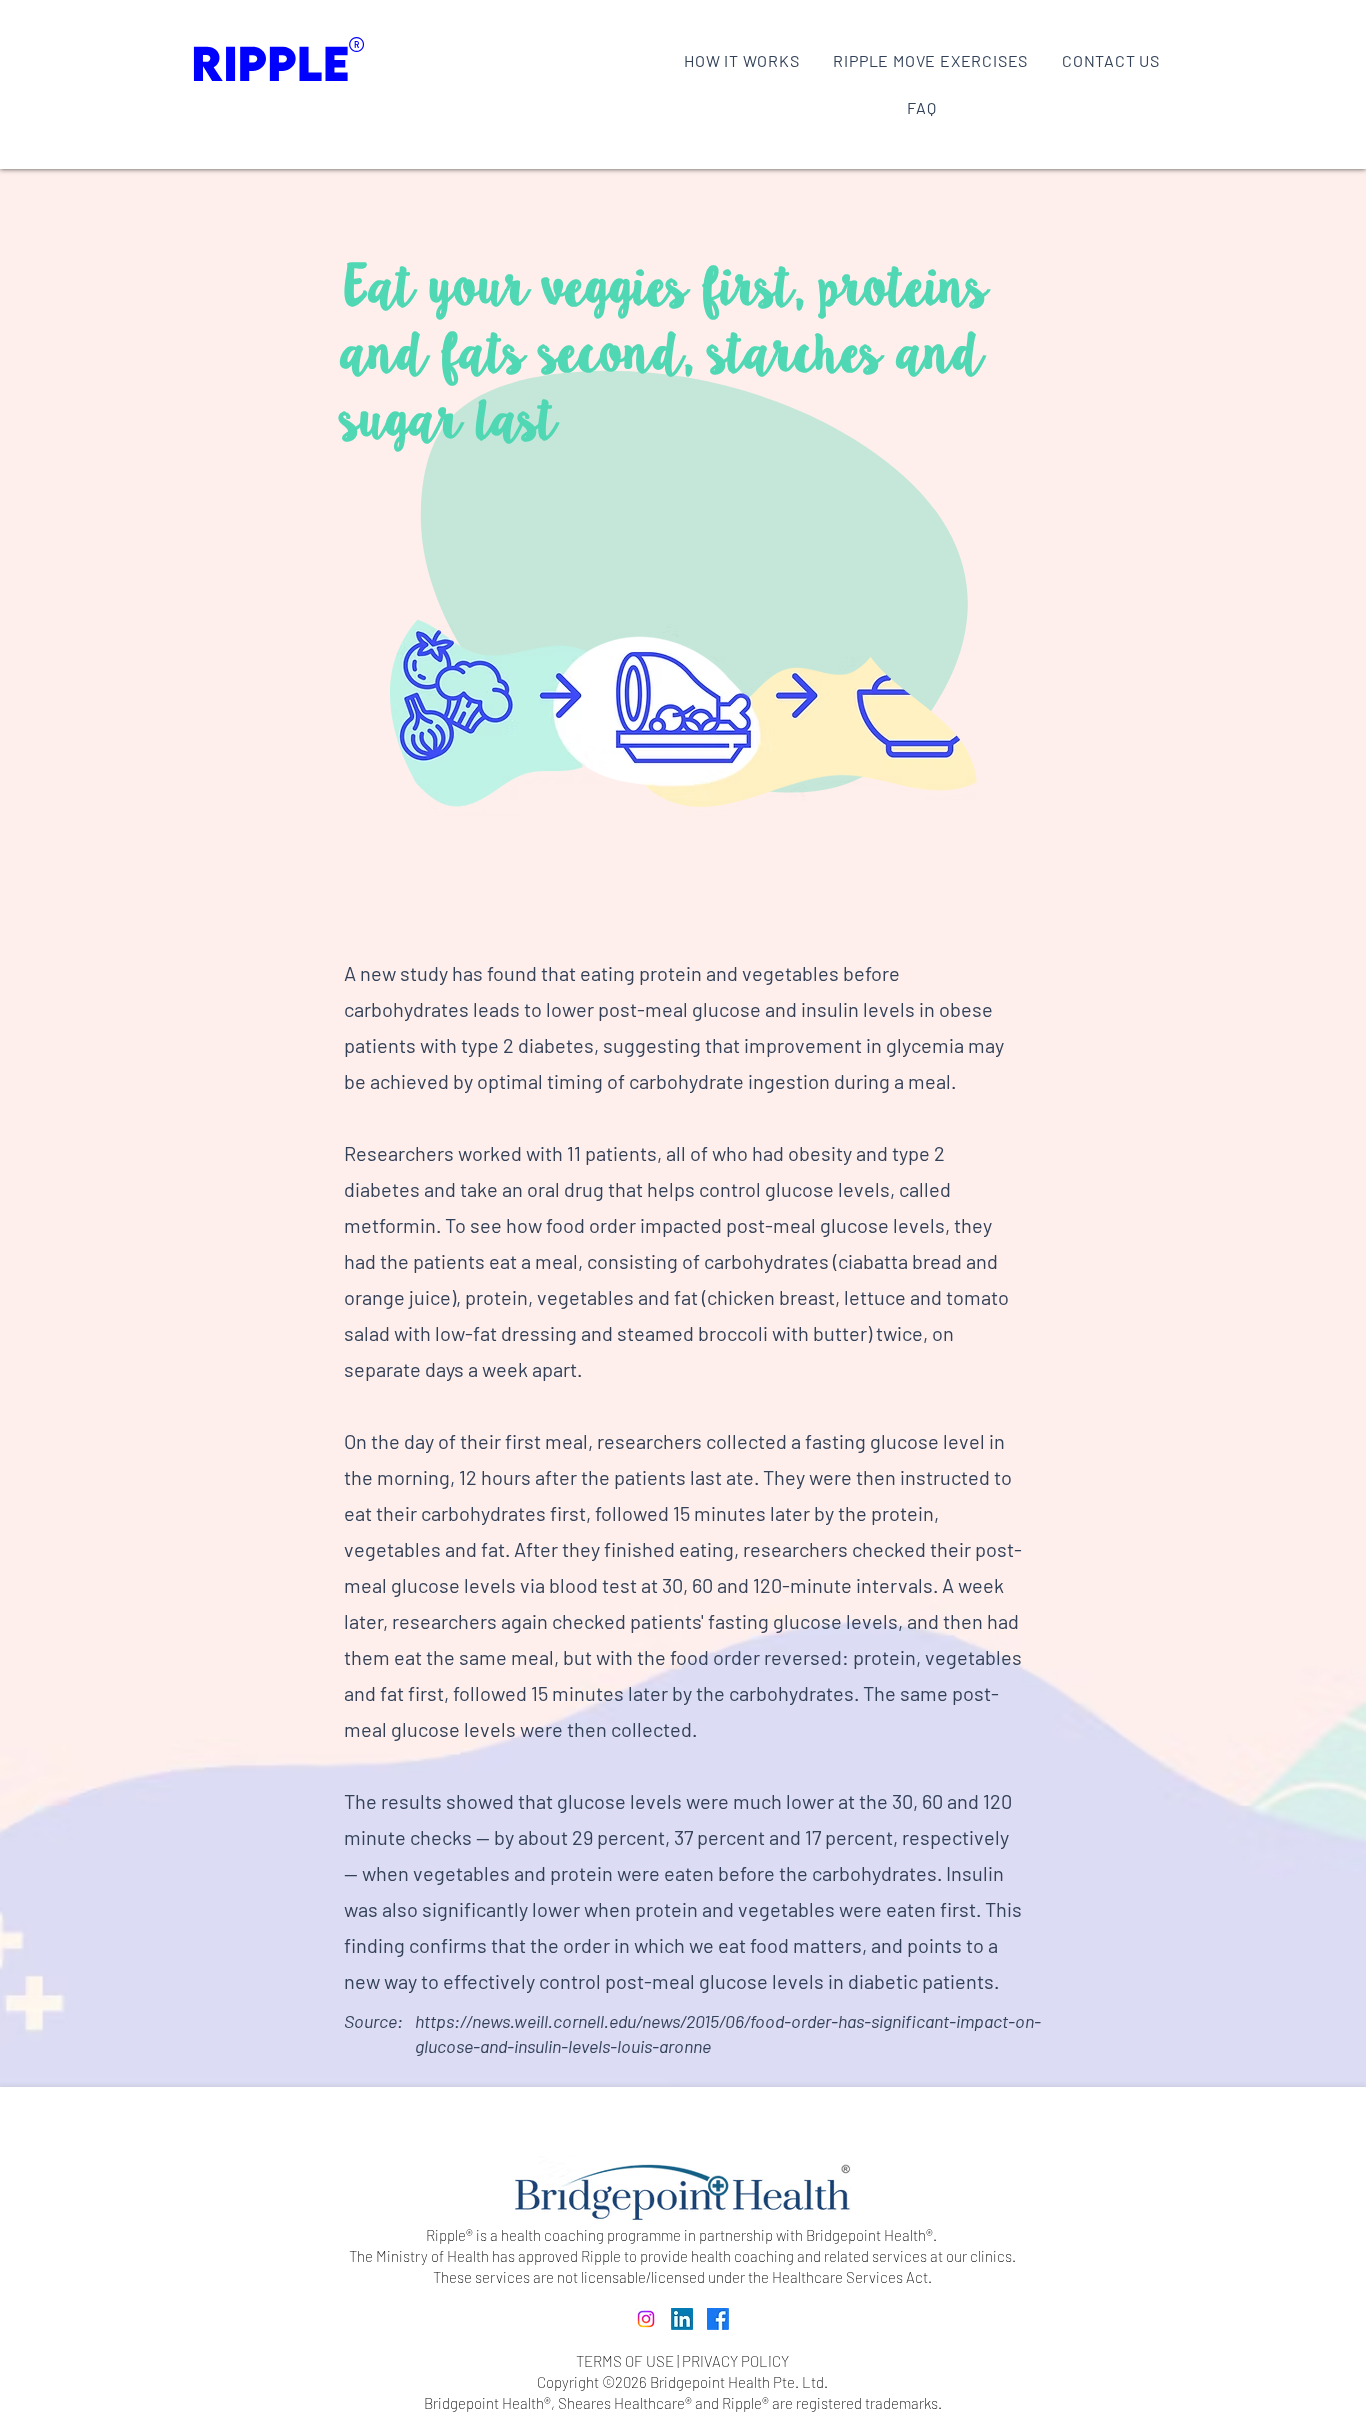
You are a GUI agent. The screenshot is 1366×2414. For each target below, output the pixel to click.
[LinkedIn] (682, 2319)
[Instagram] (646, 2319)
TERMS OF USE (625, 2361)
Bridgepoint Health (484, 2403)
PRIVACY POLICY (735, 2361)
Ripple (742, 2403)
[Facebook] (718, 2319)
